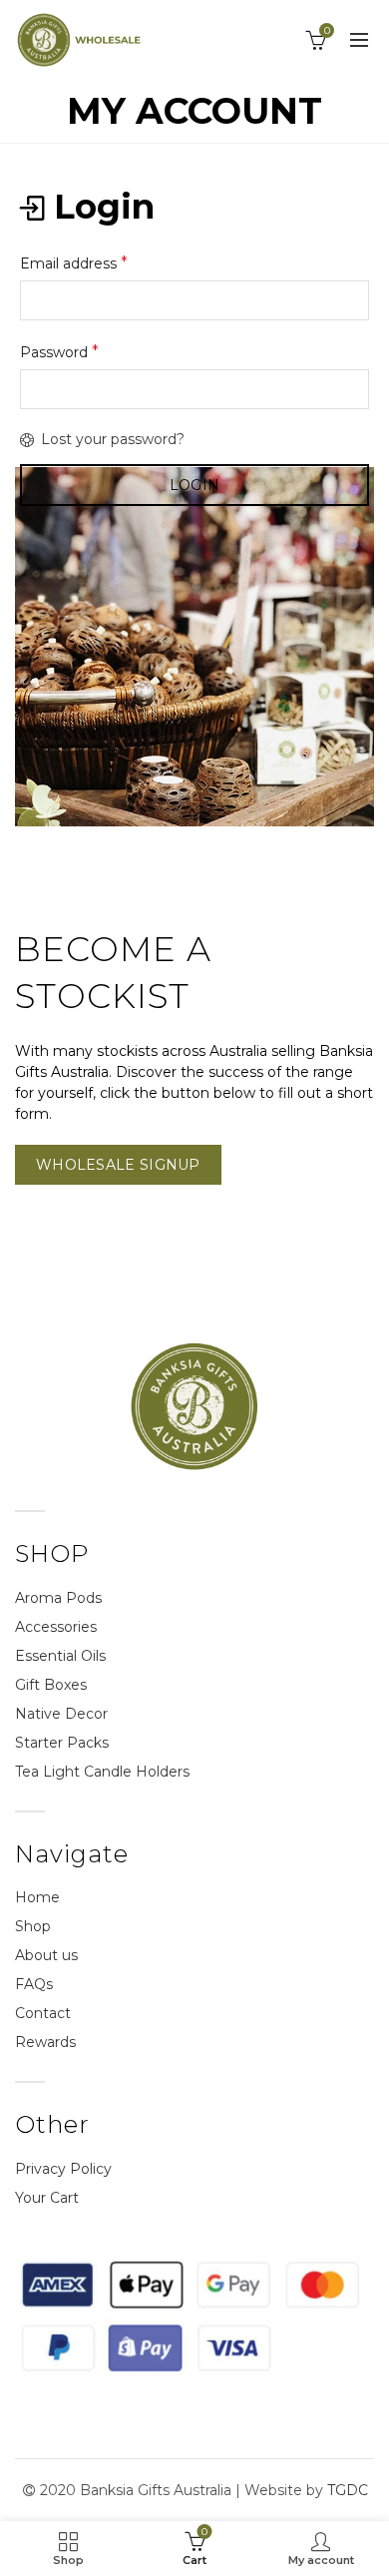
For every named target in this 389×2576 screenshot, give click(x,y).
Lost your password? (113, 439)
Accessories (56, 1627)
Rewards (45, 2042)
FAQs (34, 1984)
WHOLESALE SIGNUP (118, 1165)
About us (46, 1955)
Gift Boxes (51, 1685)
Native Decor (61, 1714)
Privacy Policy (63, 2169)
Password (59, 352)
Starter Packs (62, 1743)
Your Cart (47, 2198)
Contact (43, 2013)
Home (37, 1897)
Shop (33, 1926)
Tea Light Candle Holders (102, 1772)
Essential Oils (60, 1656)
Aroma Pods (58, 1598)
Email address (74, 263)
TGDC (348, 2490)
